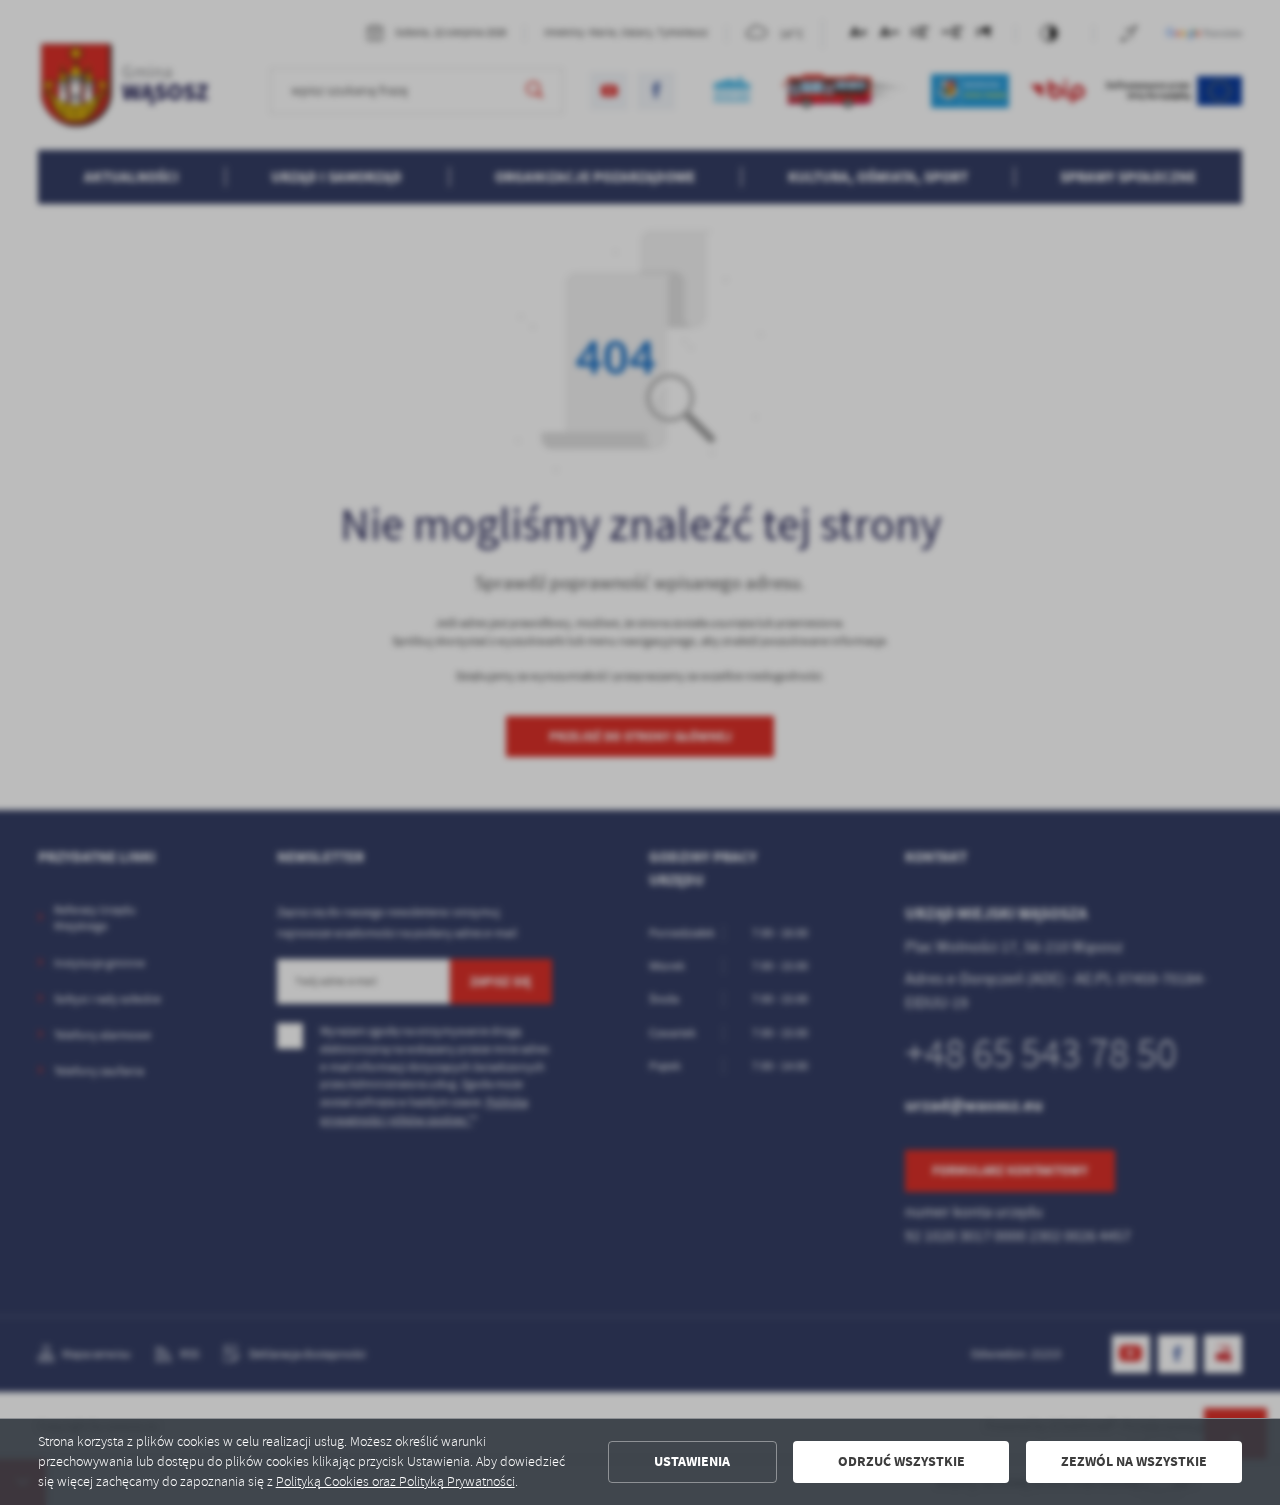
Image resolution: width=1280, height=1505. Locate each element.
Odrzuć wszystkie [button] (901, 1461)
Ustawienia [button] (692, 1461)
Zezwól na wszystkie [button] (1134, 1461)
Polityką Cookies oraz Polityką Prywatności (395, 1481)
